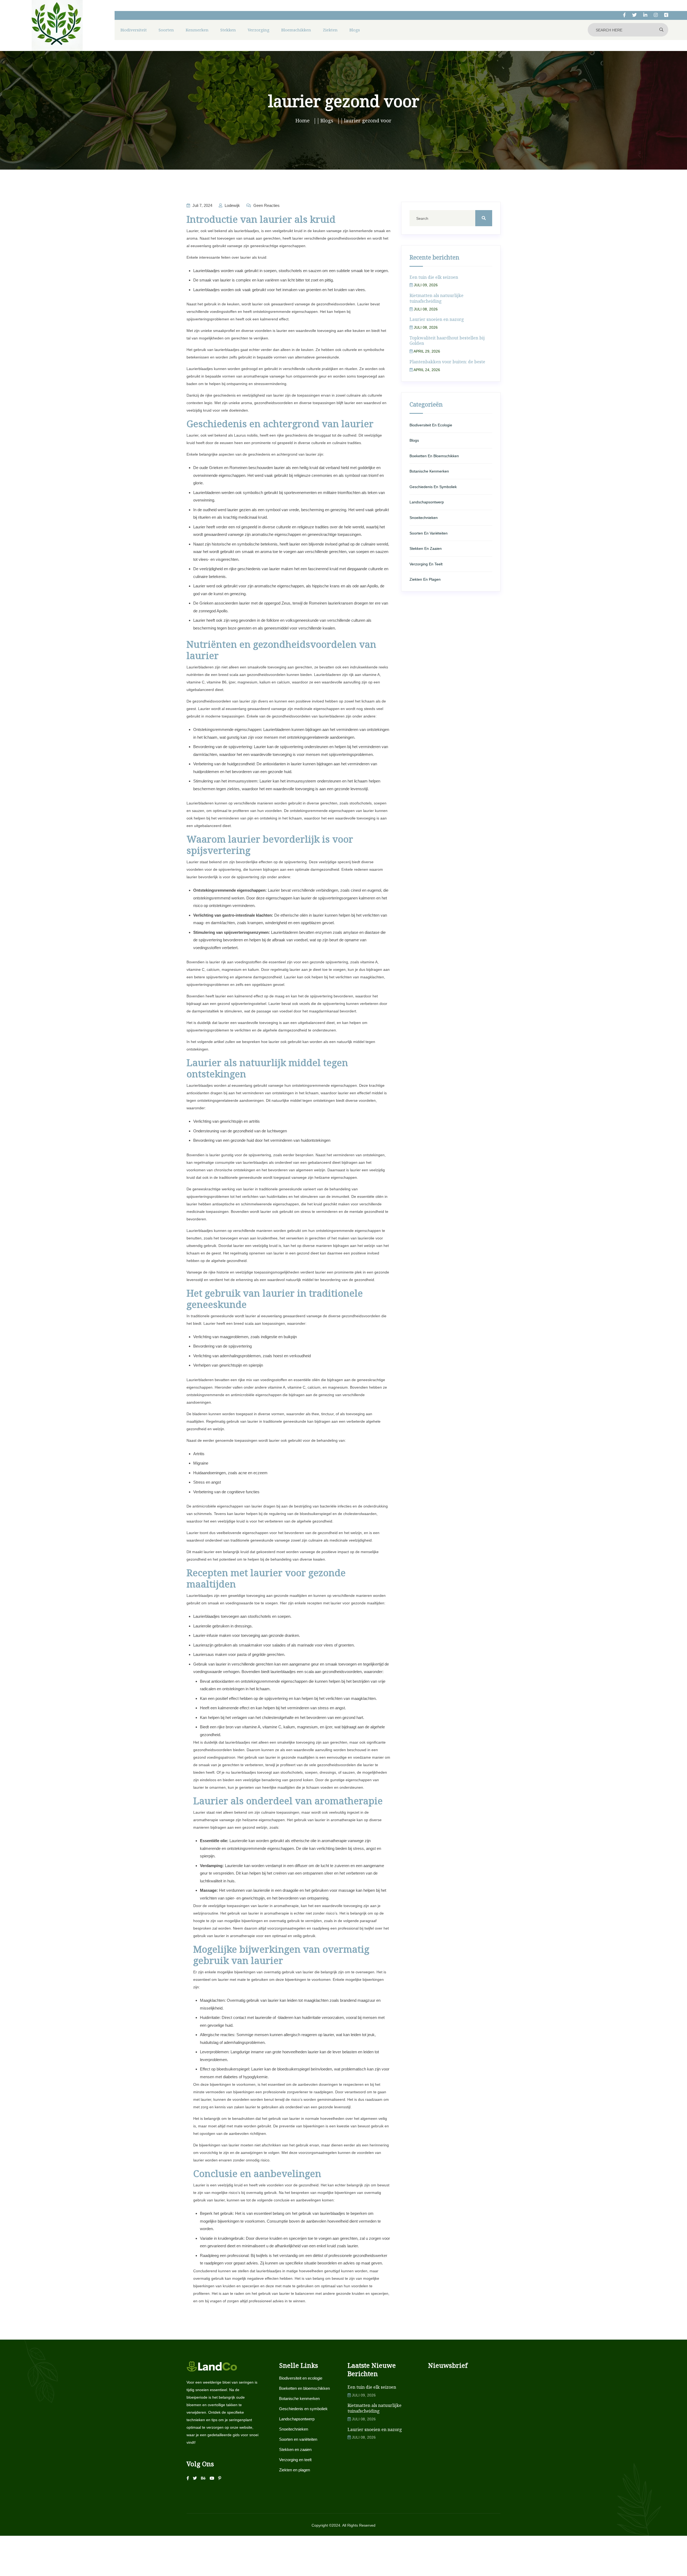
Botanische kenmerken (429, 471)
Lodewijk (232, 205)
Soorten (166, 30)
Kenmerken (197, 30)
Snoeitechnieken (424, 518)
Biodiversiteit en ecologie (431, 425)
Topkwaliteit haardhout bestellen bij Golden (447, 341)
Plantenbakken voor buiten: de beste (447, 362)
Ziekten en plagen (425, 579)
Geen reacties (266, 205)
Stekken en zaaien (426, 548)
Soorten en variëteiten (429, 533)
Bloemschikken (296, 30)
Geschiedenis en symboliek (433, 487)
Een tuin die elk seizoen (434, 277)
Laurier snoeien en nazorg (437, 319)
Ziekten (330, 30)
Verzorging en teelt (426, 564)
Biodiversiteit (134, 30)
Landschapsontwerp (427, 502)
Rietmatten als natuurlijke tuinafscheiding (436, 298)
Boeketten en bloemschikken (434, 456)
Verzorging (259, 30)
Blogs (355, 30)
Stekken (228, 30)
